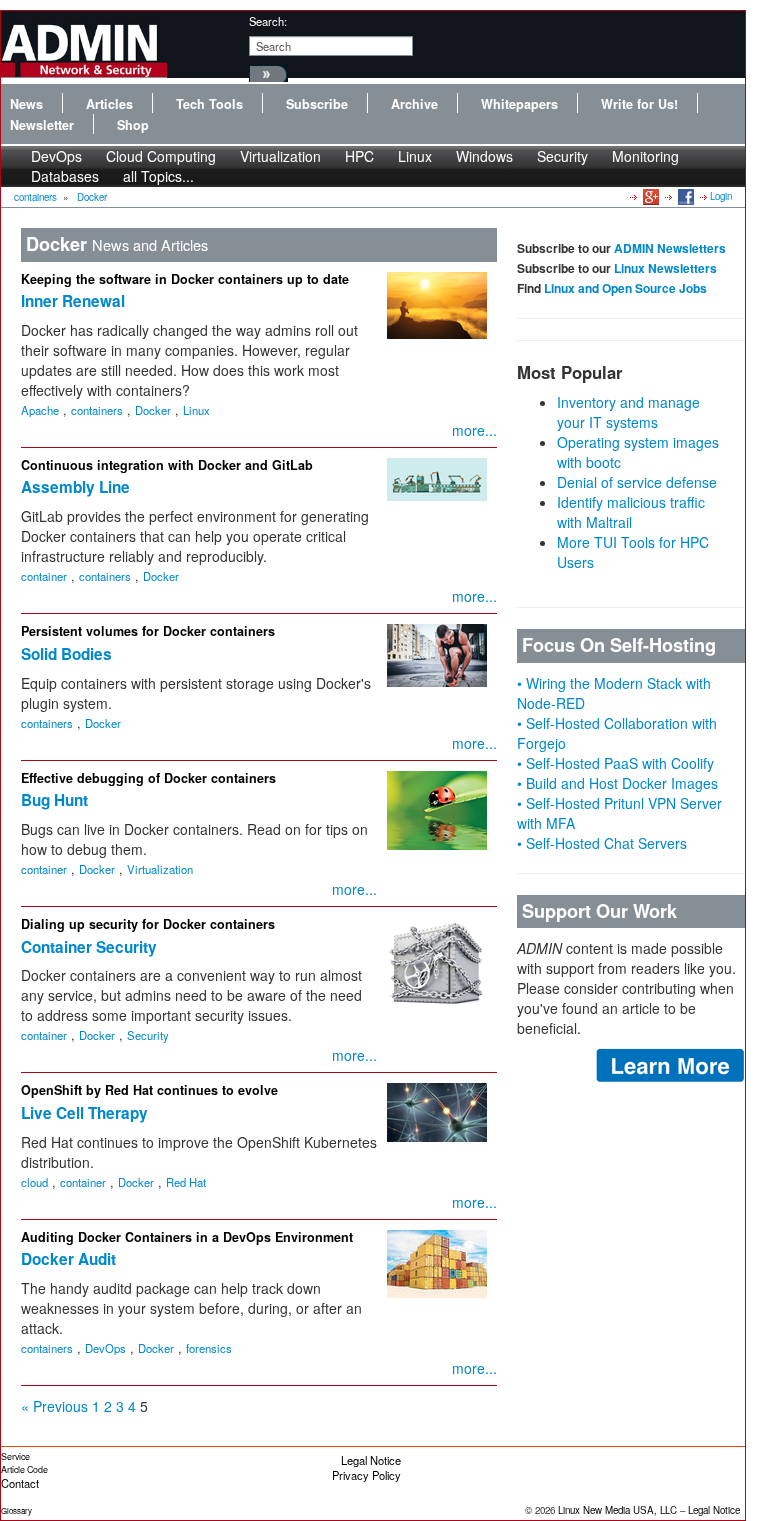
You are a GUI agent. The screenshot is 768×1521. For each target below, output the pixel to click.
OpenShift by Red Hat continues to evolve (149, 1090)
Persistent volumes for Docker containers (148, 631)
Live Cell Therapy (84, 1113)
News (26, 104)
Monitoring (645, 156)
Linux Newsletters (665, 268)
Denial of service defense (637, 482)
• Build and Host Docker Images (617, 783)
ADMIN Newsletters (670, 248)
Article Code (24, 1469)
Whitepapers (519, 104)
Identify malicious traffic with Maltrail (631, 512)
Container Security (89, 947)
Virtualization (280, 156)
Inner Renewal (73, 301)
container (44, 576)
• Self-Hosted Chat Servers (602, 843)
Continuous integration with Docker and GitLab (167, 465)
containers (35, 197)
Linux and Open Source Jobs (625, 288)
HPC (359, 156)
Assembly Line (75, 487)
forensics (209, 1348)
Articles (109, 104)
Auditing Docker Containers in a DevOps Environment (187, 1237)
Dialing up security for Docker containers (148, 924)
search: (268, 21)
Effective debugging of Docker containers (148, 778)
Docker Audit (68, 1259)
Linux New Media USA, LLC (617, 1510)
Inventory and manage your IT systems (628, 412)
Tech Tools (209, 104)
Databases (65, 176)
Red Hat (186, 1182)
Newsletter (42, 125)
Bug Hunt (54, 800)
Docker (92, 197)
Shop (133, 125)
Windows (484, 156)
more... (474, 430)
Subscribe (317, 104)
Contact (20, 1483)
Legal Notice (371, 1460)
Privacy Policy (366, 1475)
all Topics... (158, 176)
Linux (415, 156)
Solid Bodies (66, 654)
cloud (34, 1182)
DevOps (105, 1348)
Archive (414, 104)
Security (562, 156)
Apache (40, 410)
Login (721, 196)
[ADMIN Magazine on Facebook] (684, 196)
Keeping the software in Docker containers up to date (185, 279)
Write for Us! (639, 104)
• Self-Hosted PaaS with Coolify (615, 763)
